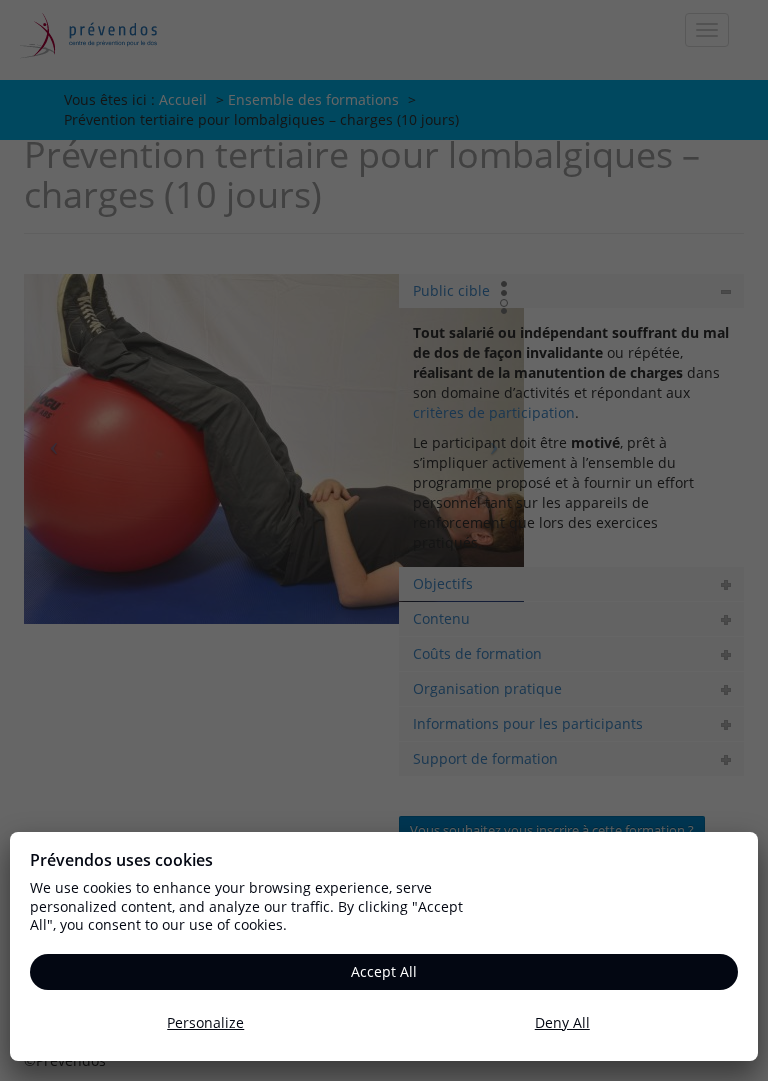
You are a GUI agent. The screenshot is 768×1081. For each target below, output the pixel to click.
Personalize (205, 1022)
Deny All (562, 1022)
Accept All (384, 971)
